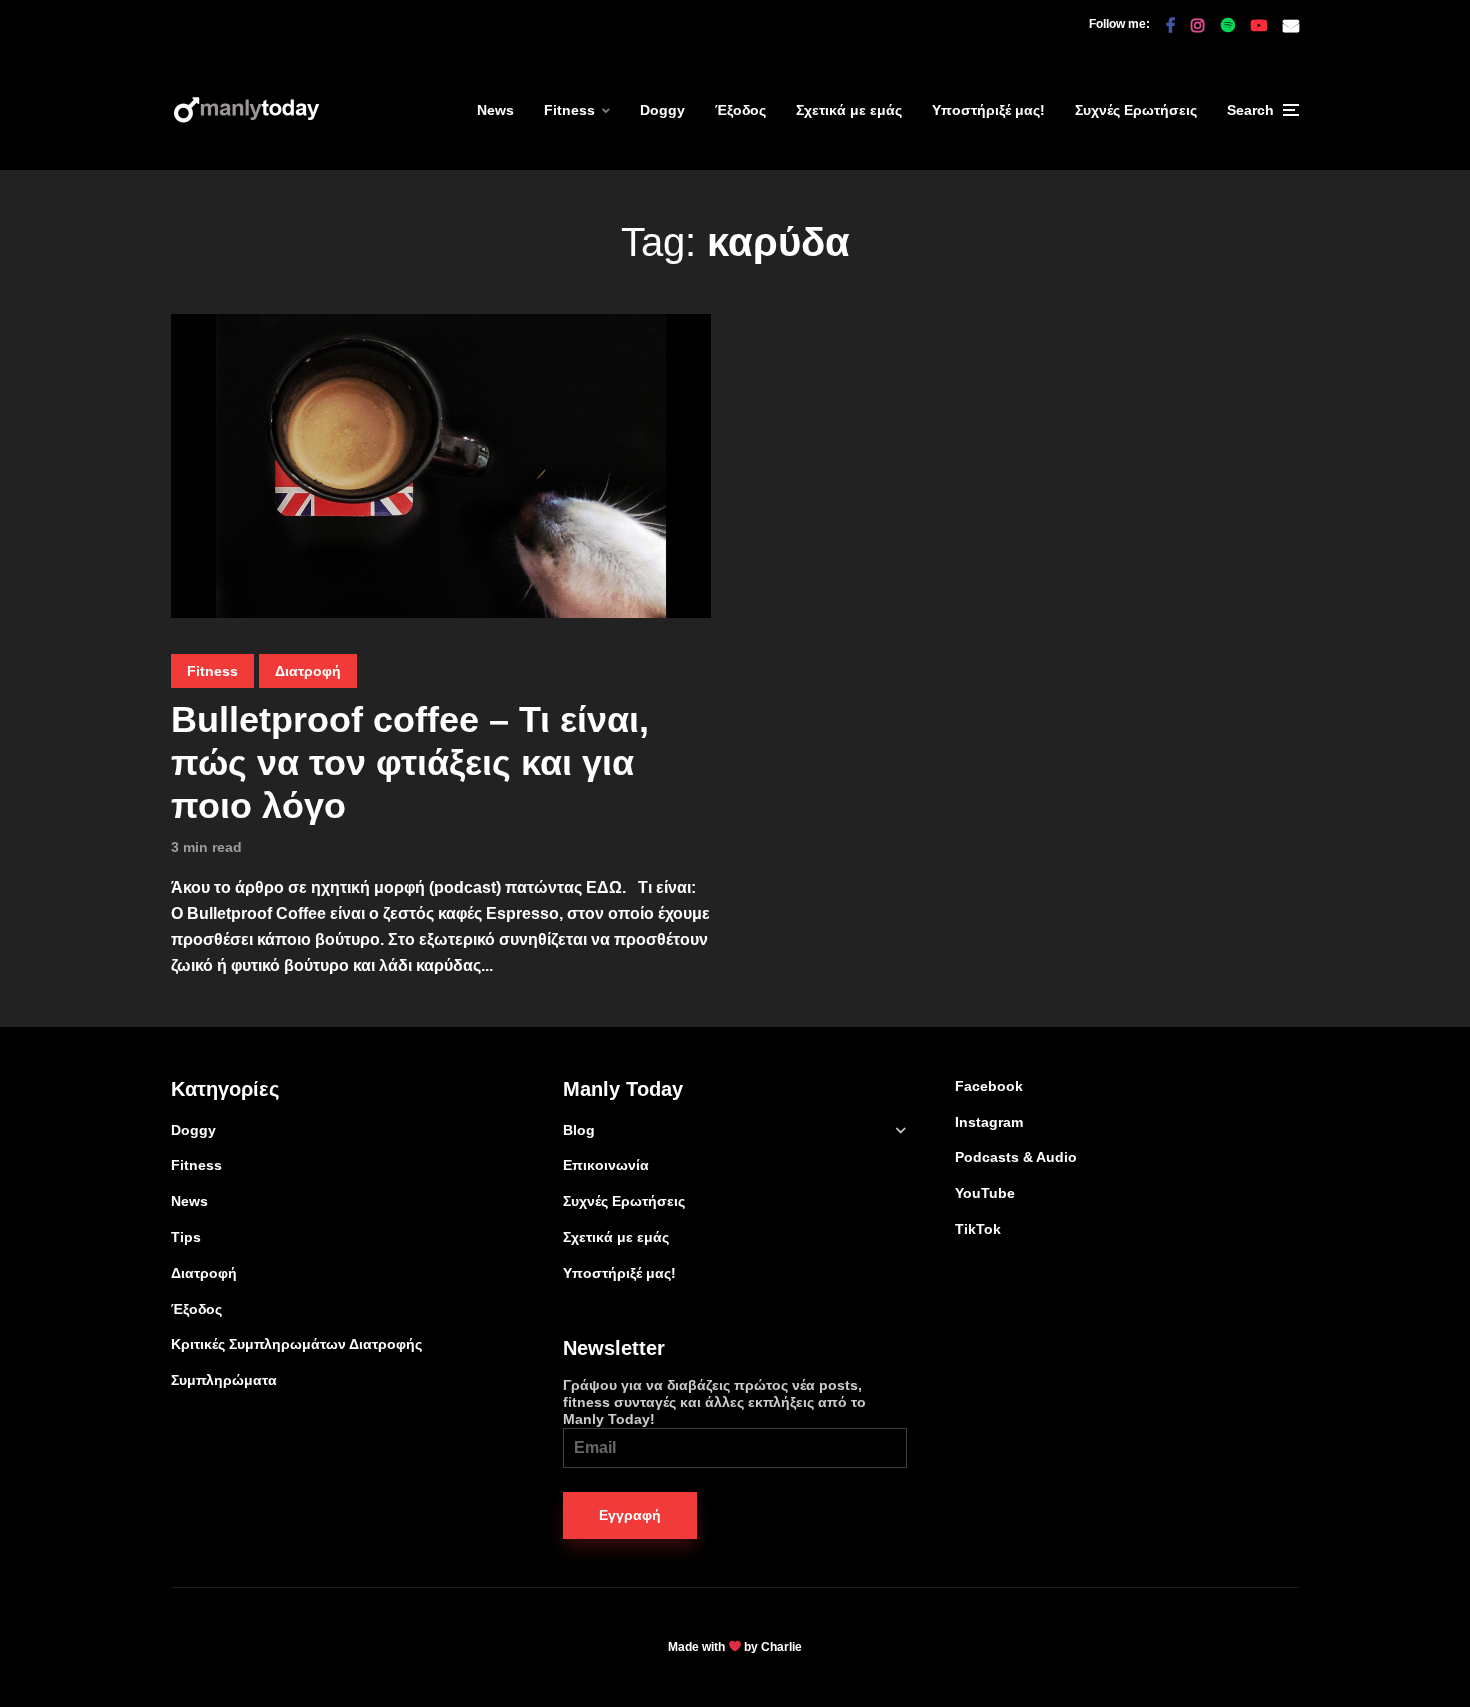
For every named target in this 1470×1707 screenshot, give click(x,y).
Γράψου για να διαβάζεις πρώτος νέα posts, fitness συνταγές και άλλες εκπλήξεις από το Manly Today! (714, 1402)
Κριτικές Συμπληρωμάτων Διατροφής (296, 1344)
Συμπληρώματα (224, 1380)
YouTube (985, 1193)
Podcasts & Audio (1016, 1157)
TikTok (978, 1229)
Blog (579, 1130)
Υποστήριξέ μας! (988, 110)
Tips (186, 1237)
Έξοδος (740, 110)
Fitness (569, 110)
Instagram (989, 1122)
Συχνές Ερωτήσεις (1136, 110)
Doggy (662, 110)
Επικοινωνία (606, 1165)
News (495, 110)
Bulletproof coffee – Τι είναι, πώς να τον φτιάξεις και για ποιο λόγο (410, 762)
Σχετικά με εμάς (849, 110)
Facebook (989, 1086)
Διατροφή (308, 671)
